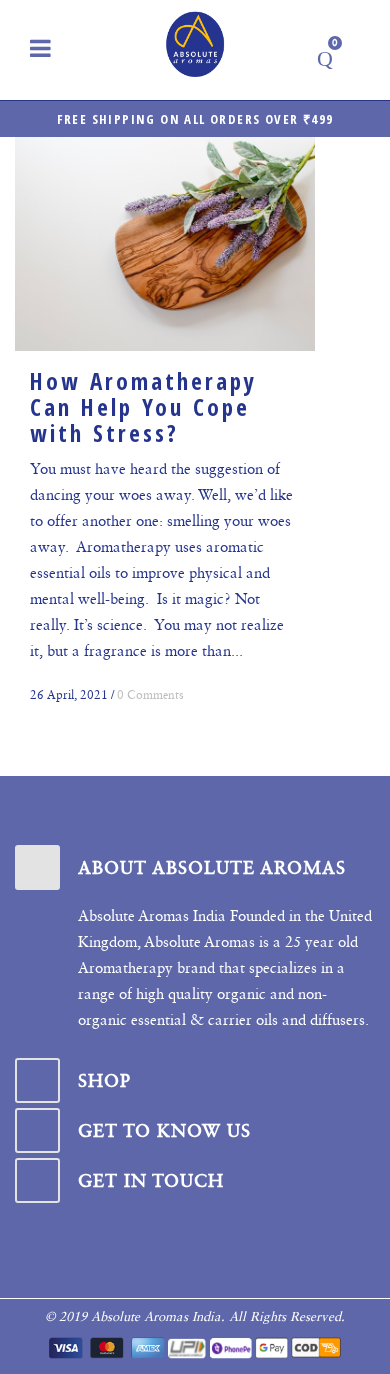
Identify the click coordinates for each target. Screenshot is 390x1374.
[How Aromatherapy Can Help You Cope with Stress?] (165, 244)
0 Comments (150, 695)
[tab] (195, 867)
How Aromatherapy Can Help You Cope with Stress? (143, 407)
